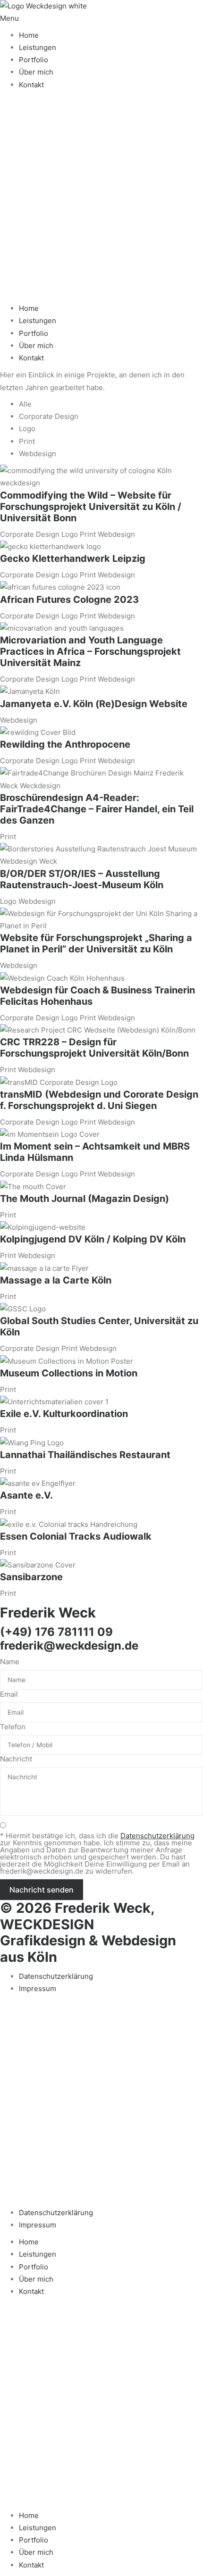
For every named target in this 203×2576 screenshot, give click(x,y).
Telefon (13, 1727)
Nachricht (16, 1759)
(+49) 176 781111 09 (56, 1632)
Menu (9, 18)
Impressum (38, 1988)
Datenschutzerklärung (56, 1976)
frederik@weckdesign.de (69, 1646)
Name (10, 1662)
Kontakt (31, 85)
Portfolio (34, 60)
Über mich (36, 72)
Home (29, 35)
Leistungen (38, 47)
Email (9, 1694)
